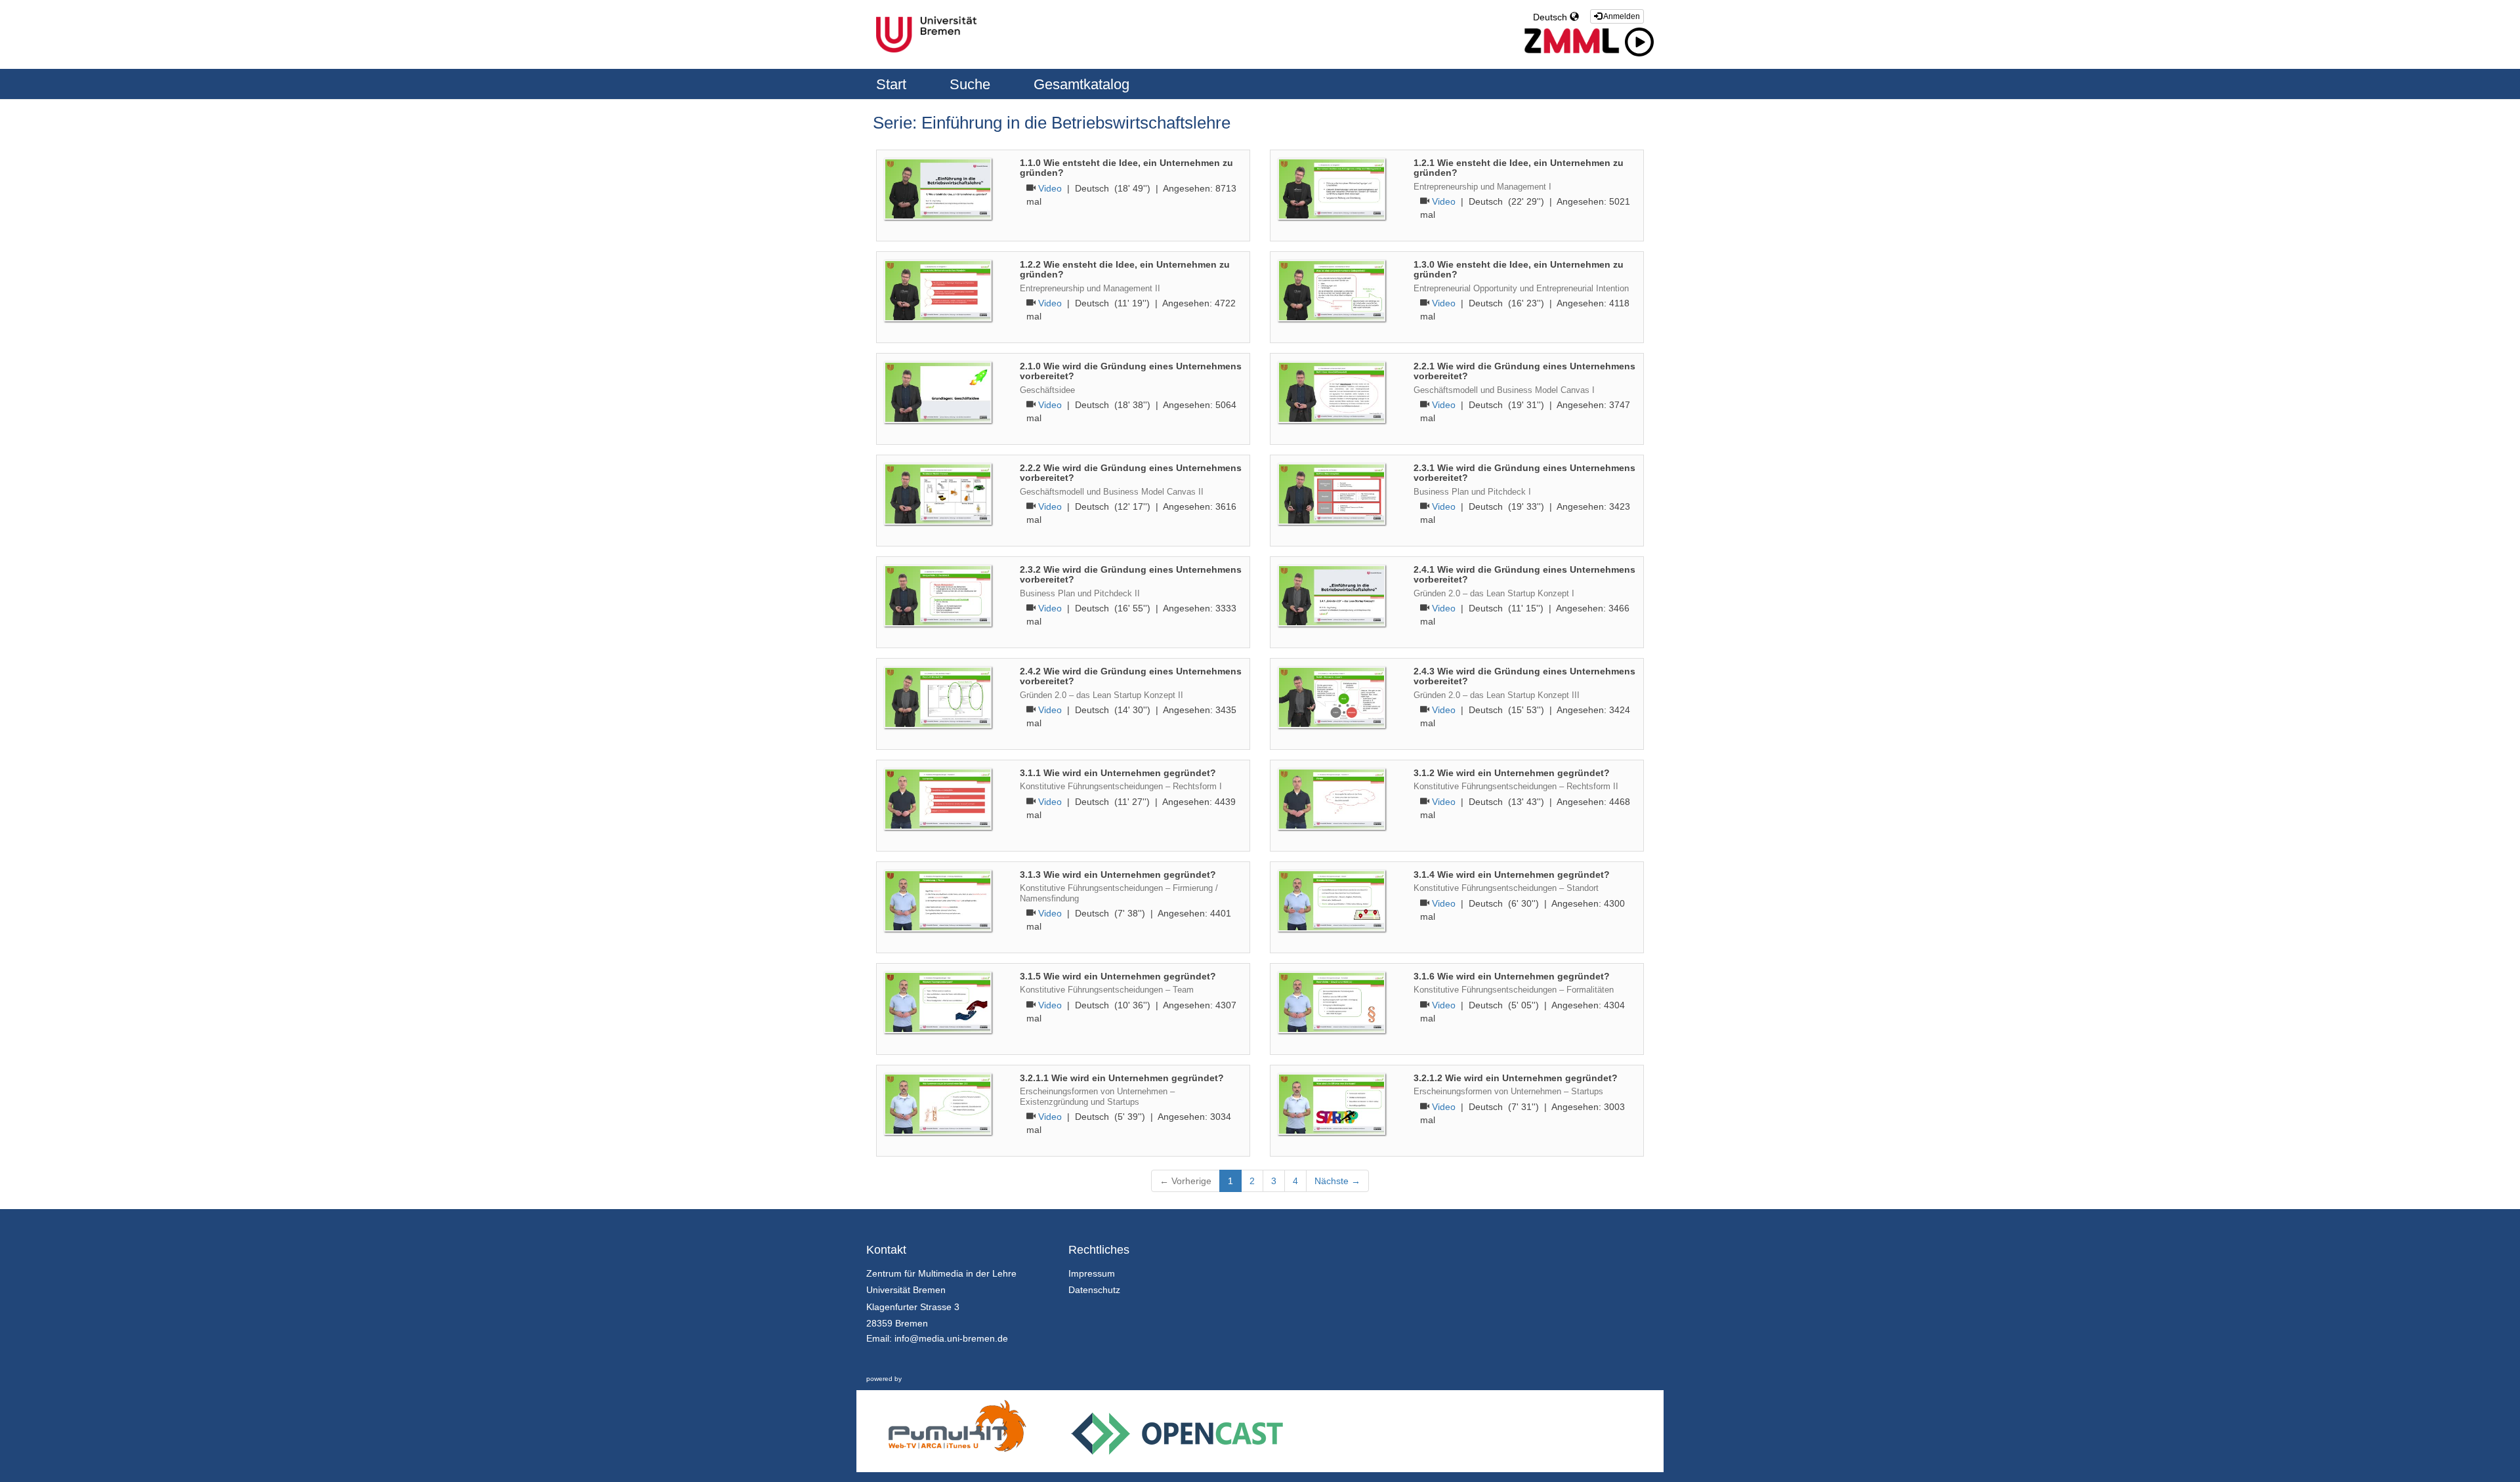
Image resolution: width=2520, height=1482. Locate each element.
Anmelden (1621, 16)
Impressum (1092, 1273)
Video (1050, 188)
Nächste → (1337, 1181)
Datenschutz (1094, 1290)
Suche (972, 84)
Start (893, 84)
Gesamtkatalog (1081, 84)
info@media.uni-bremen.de (951, 1338)
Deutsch (1551, 17)
